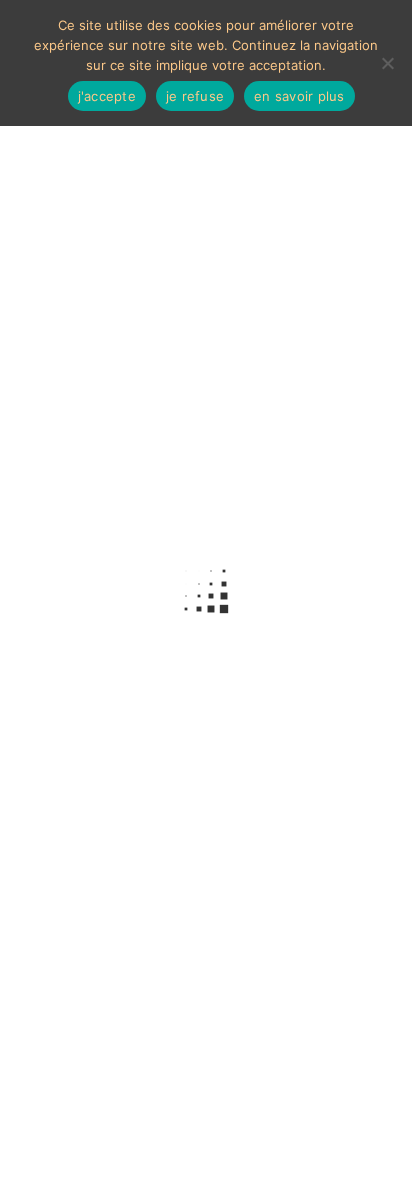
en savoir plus (299, 96)
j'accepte (107, 96)
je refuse (195, 96)
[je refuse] (387, 63)
